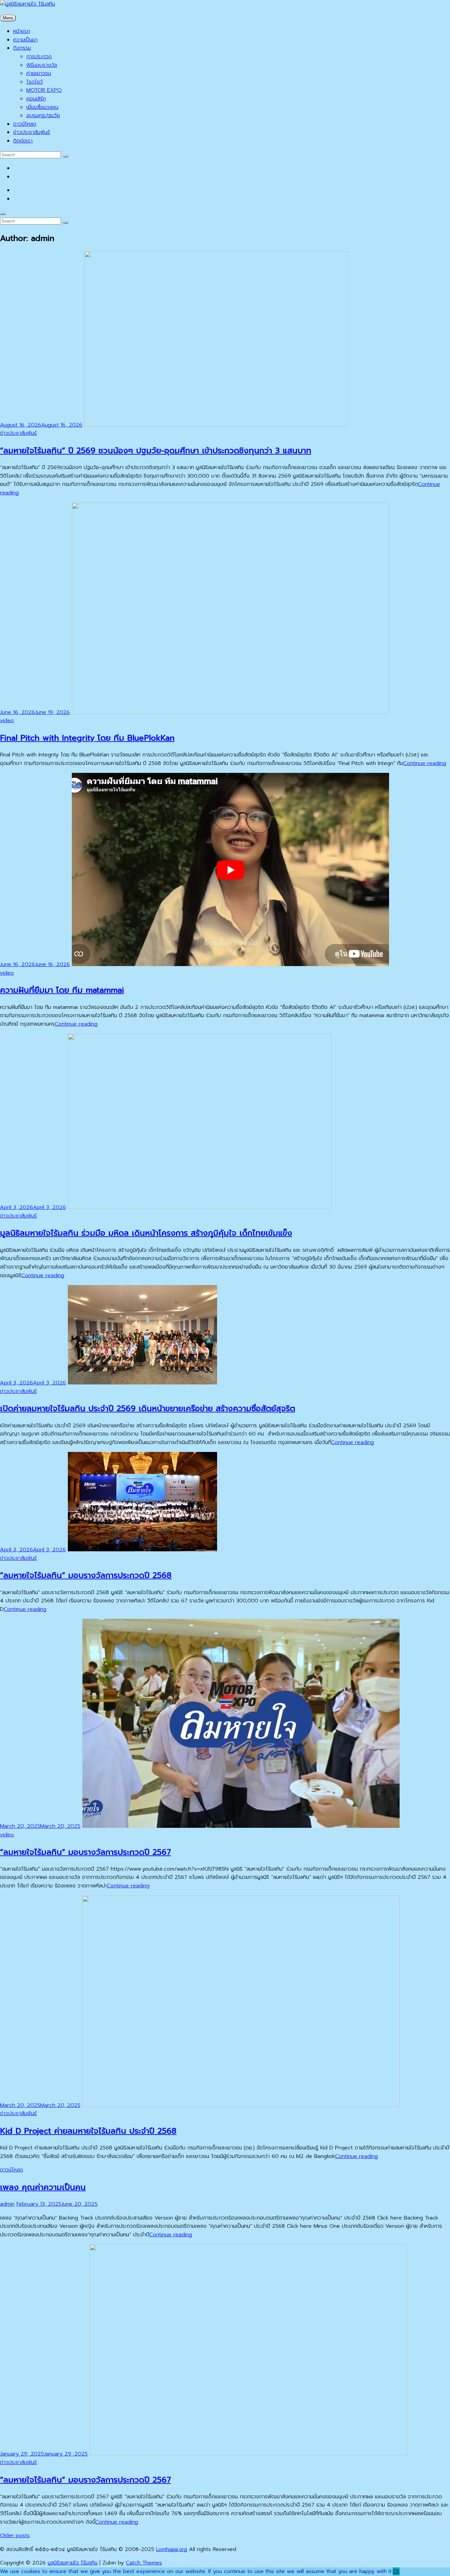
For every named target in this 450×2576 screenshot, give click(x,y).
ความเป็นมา (25, 40)
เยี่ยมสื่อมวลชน (42, 107)
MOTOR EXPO (44, 90)
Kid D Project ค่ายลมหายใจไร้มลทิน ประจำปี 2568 (88, 2131)
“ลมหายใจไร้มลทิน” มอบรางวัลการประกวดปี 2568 (86, 1575)
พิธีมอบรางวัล (42, 65)
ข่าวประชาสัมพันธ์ (32, 132)
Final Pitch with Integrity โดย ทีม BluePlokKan (87, 738)
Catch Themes (144, 2563)
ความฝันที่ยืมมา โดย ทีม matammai (62, 990)
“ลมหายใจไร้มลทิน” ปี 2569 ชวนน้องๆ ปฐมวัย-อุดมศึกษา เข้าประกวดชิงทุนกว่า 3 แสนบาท (156, 451)
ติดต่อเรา (23, 141)
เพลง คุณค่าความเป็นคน (43, 2187)
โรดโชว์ (35, 82)
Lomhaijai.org (172, 2549)
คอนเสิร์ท (36, 99)
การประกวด (39, 57)
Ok (396, 2571)
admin (7, 2204)
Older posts (15, 2536)
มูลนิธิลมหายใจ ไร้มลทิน (73, 2563)
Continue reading (425, 763)
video (7, 721)
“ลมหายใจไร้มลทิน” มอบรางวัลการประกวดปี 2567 (85, 1852)
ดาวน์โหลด (25, 124)
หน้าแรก (22, 31)
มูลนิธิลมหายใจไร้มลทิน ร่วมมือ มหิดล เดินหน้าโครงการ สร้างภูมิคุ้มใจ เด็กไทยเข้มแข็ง (146, 1233)
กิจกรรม (22, 48)
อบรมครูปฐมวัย (43, 116)
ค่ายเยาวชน (39, 73)
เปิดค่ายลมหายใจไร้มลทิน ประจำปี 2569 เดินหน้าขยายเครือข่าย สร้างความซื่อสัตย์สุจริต (148, 1408)
